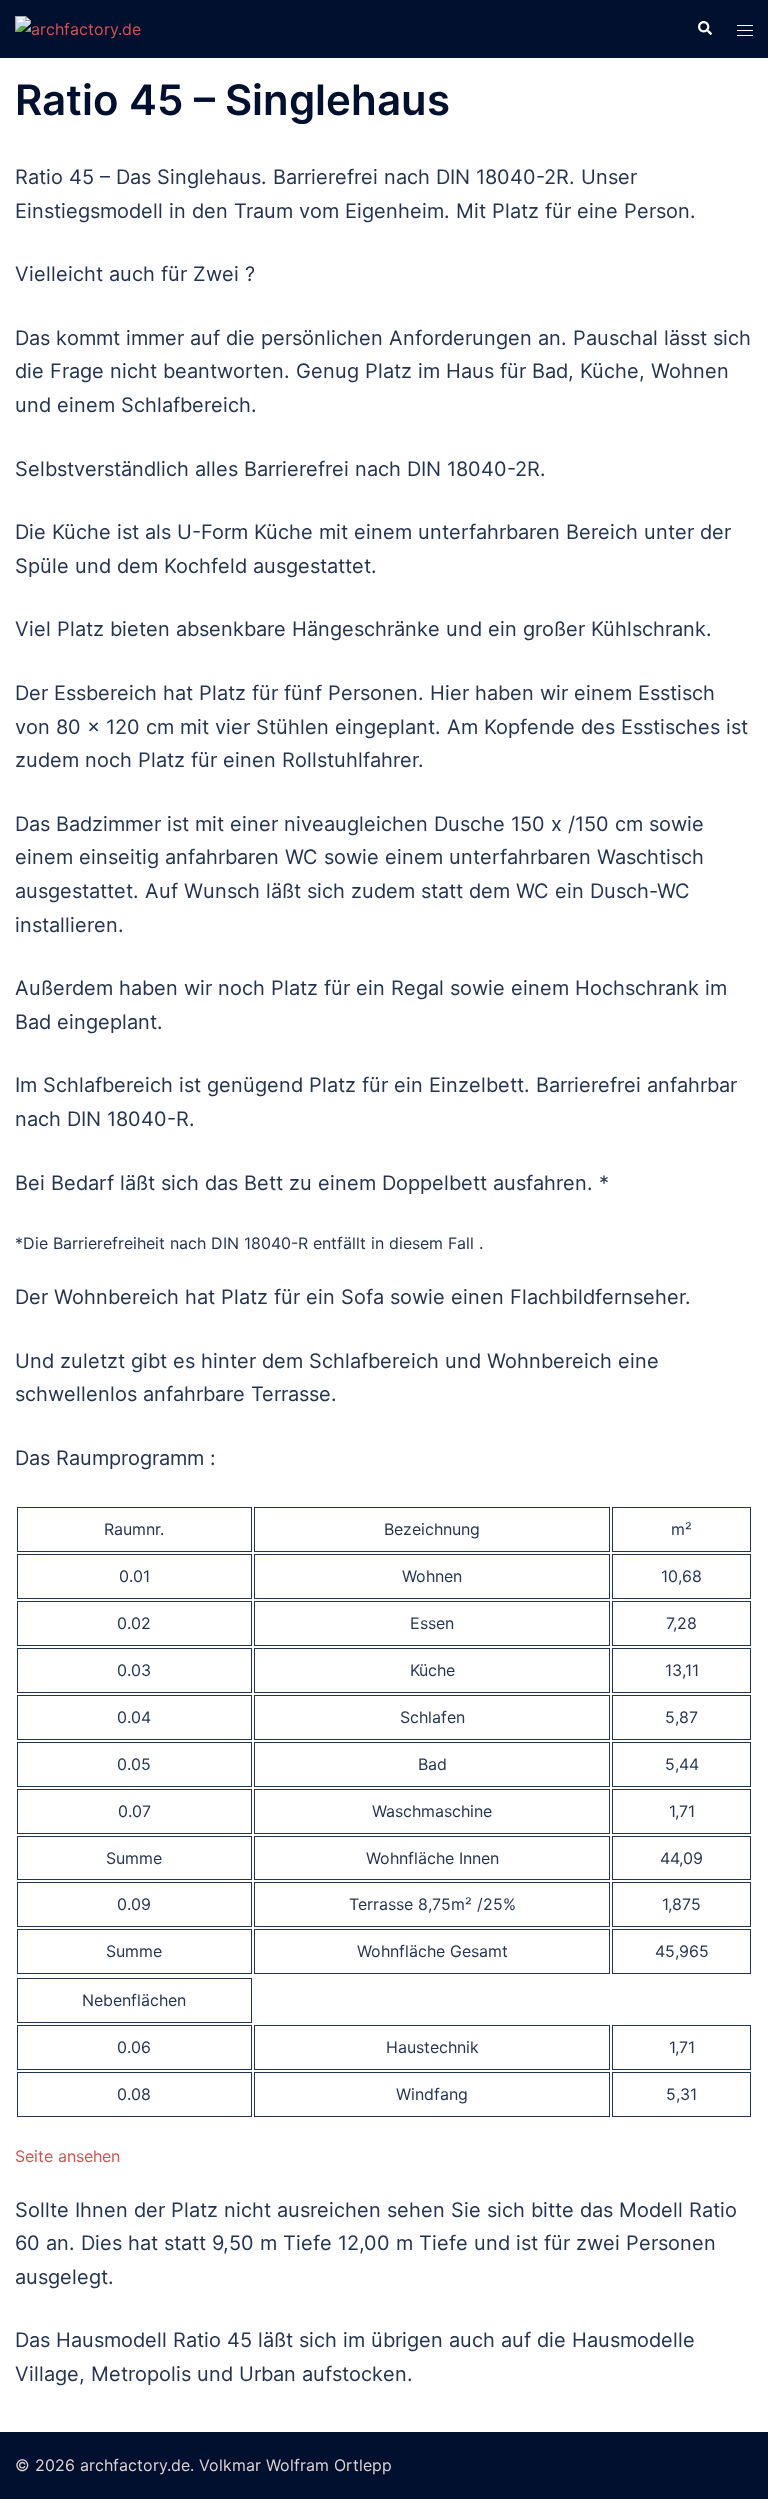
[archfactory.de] (78, 28)
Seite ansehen (67, 2156)
